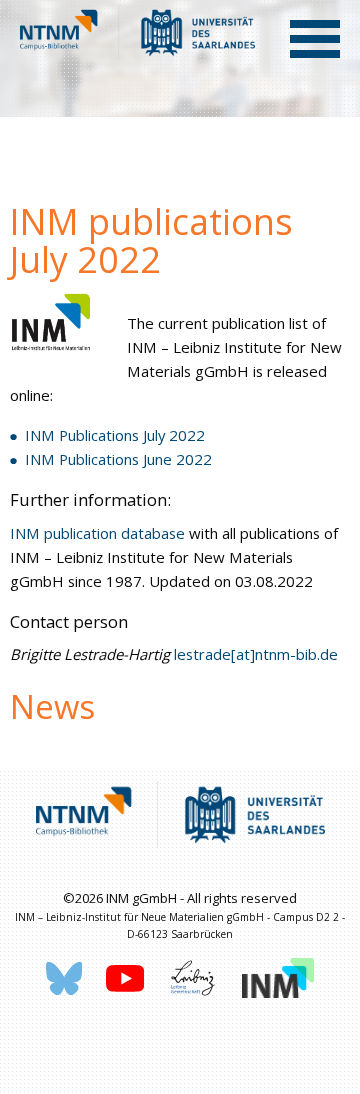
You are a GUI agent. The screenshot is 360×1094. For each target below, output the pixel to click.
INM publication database (99, 533)
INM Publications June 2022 (118, 459)
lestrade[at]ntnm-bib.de (256, 654)
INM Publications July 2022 (115, 435)
